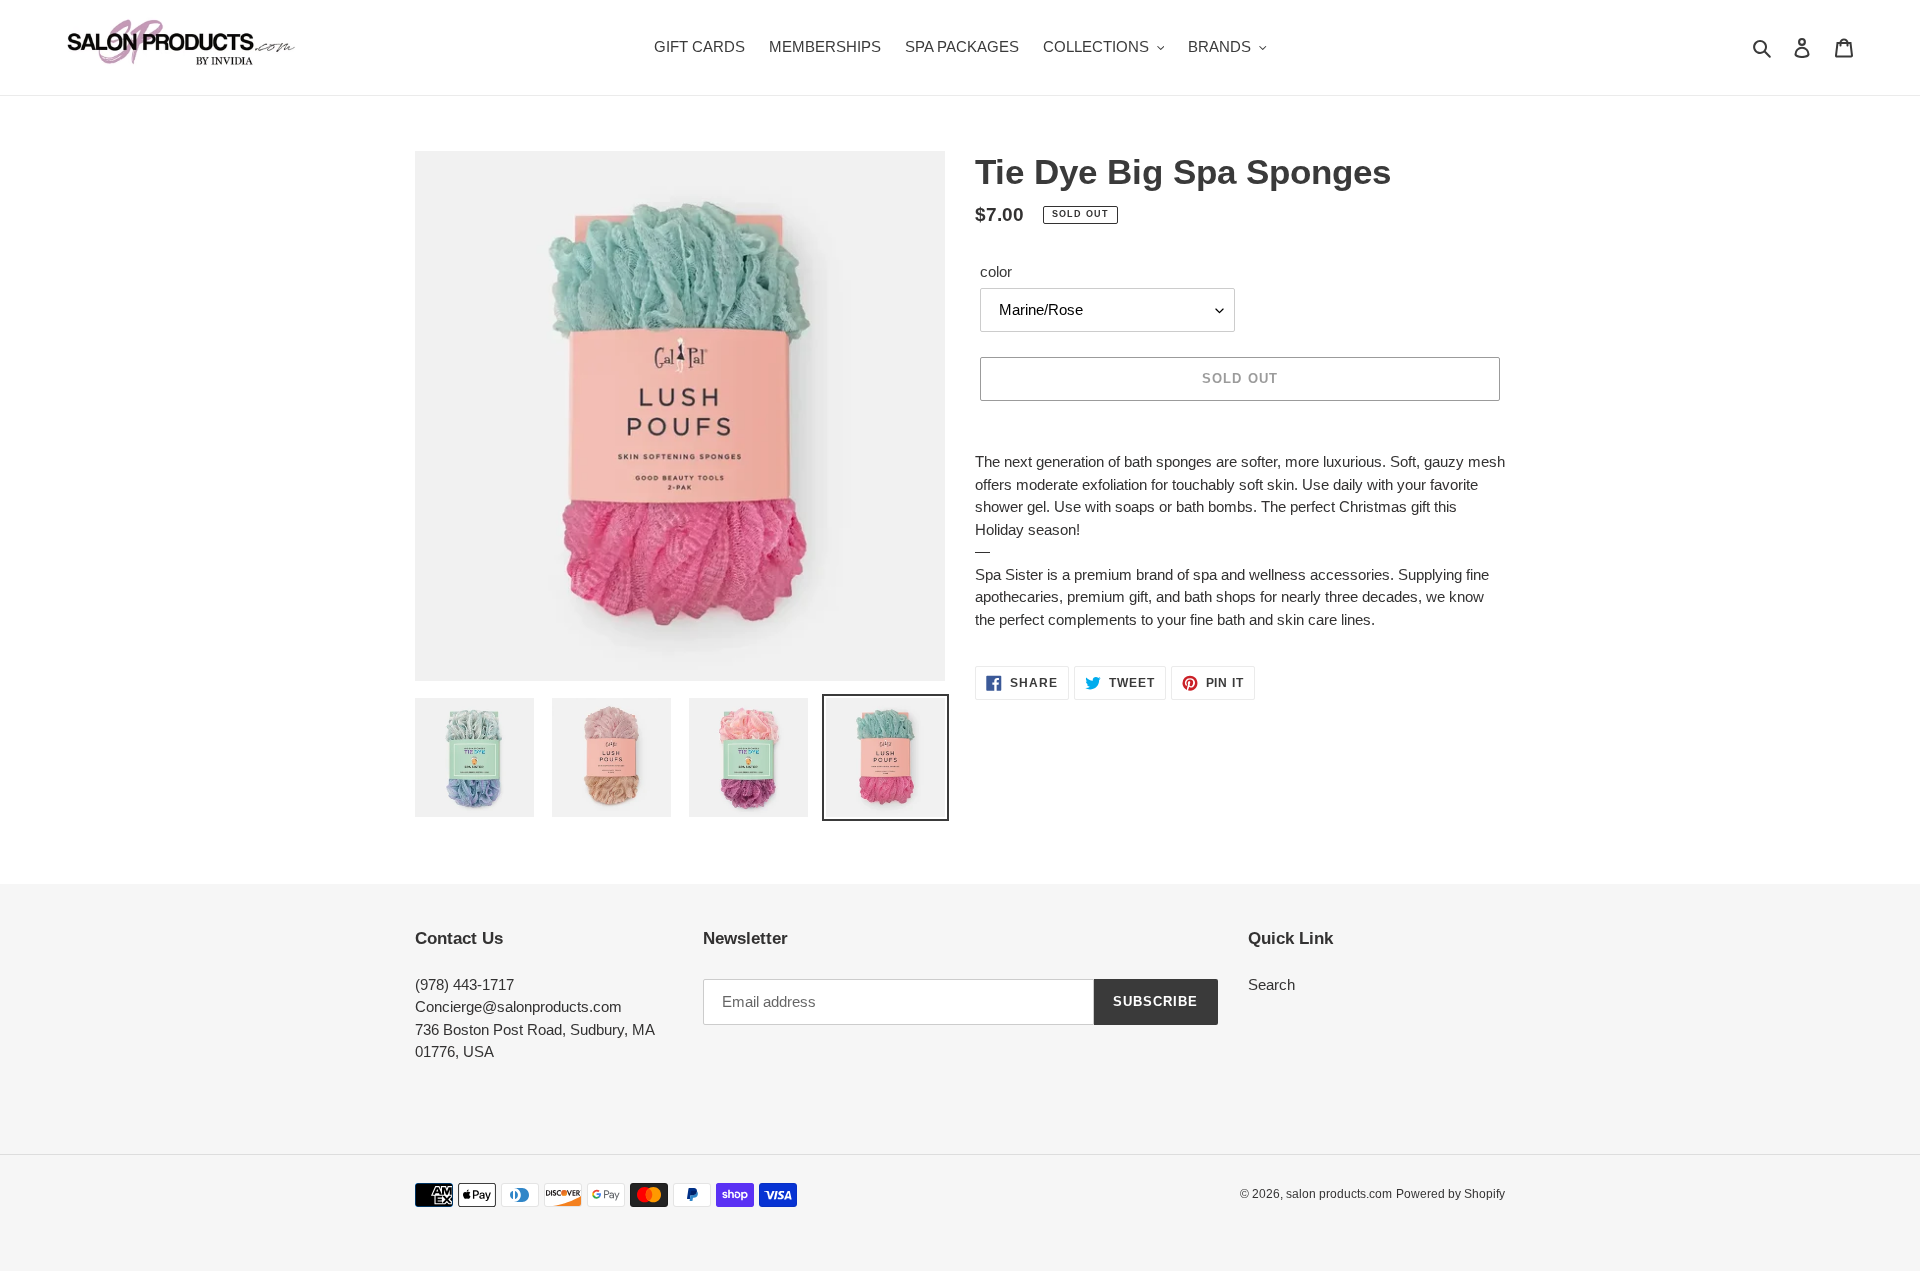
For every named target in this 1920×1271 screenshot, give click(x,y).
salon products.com (1339, 1194)
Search (1271, 984)
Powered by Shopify (1450, 1194)
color (996, 271)
